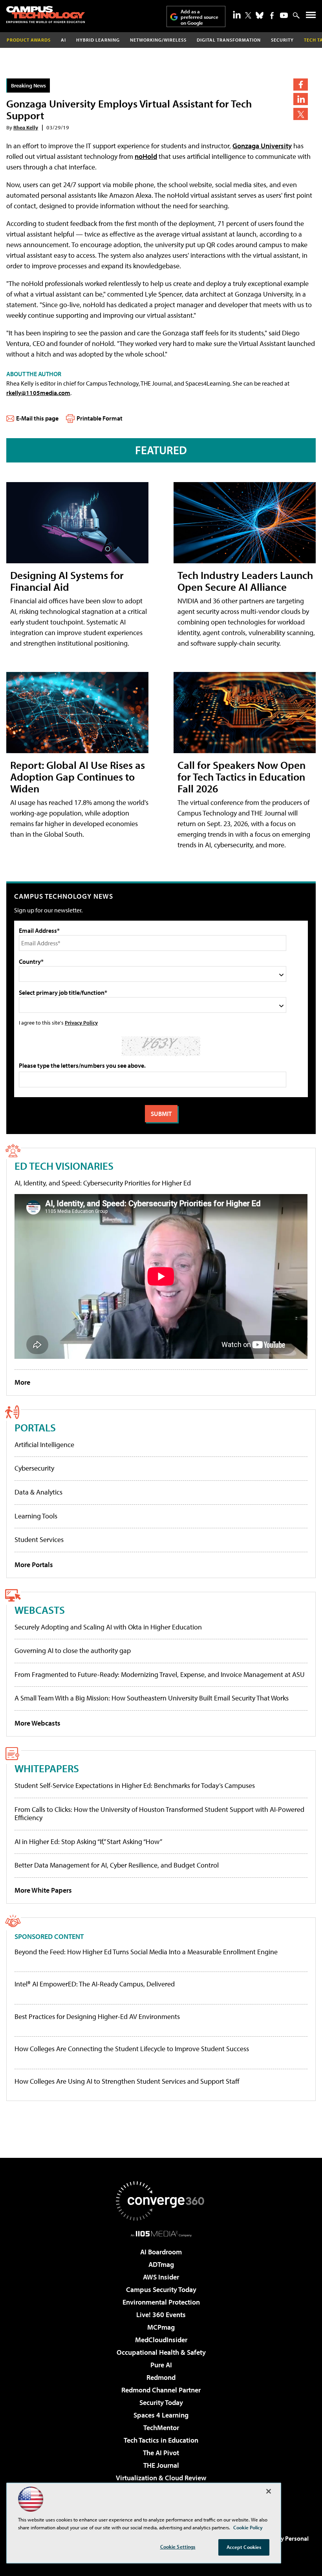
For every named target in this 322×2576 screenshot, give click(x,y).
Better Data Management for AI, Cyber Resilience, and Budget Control (117, 1865)
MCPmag (161, 2327)
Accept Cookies (244, 2547)
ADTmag (161, 2264)
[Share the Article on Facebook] (301, 85)
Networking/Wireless (158, 40)
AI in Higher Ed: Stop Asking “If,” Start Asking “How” (88, 1841)
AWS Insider (161, 2277)
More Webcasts (38, 1723)
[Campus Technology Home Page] (46, 15)
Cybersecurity (34, 1468)
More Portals (34, 1565)
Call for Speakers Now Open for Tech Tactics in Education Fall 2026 (241, 776)
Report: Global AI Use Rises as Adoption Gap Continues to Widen (78, 776)
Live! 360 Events (161, 2315)
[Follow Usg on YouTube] (284, 15)
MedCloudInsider (161, 2340)
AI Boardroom (161, 2252)
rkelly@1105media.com (38, 393)
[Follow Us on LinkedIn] (237, 15)
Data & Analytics (38, 1492)
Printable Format (100, 418)
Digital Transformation (229, 40)
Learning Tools (36, 1516)
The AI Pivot (161, 2453)
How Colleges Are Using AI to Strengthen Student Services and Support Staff (127, 2081)
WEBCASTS (40, 1610)
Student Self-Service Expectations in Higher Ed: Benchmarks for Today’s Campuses (135, 1785)
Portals (35, 1427)
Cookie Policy (248, 2527)
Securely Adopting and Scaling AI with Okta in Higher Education (108, 1627)
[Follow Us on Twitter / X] (248, 15)
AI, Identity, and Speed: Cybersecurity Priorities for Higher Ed (103, 1183)
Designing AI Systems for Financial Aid (67, 581)
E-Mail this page (37, 418)
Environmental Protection (161, 2302)
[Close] (269, 2491)
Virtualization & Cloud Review (161, 2478)
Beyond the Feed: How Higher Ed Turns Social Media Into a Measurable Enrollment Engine (146, 1952)
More (22, 1382)
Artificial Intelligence (44, 1445)
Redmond (161, 2377)
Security (282, 40)
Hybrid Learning (98, 40)
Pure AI (161, 2365)
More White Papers (43, 1890)
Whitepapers (47, 1768)
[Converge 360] (161, 2201)
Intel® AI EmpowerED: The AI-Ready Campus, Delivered (95, 1984)
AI (63, 40)
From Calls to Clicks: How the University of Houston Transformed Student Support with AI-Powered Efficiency (159, 1814)
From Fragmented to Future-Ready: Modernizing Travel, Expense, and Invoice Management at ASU (160, 1674)
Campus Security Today (161, 2289)
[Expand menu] (311, 17)
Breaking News (28, 85)
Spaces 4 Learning (161, 2415)
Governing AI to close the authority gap (73, 1650)
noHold (146, 156)
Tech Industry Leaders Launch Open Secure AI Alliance (245, 581)
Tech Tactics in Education (161, 2440)
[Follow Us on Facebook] (272, 15)
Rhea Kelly (26, 127)
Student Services (39, 1539)
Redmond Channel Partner (161, 2390)
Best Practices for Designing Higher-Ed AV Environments (97, 2017)
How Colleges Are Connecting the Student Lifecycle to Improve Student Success (132, 2049)
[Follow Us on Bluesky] (260, 15)
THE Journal (161, 2465)
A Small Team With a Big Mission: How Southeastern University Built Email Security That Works (152, 1698)
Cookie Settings (178, 2547)
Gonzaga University (262, 146)
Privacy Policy (81, 1022)
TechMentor (161, 2428)
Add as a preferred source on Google (199, 17)
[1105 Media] (161, 2234)
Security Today (161, 2402)
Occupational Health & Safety (161, 2352)
